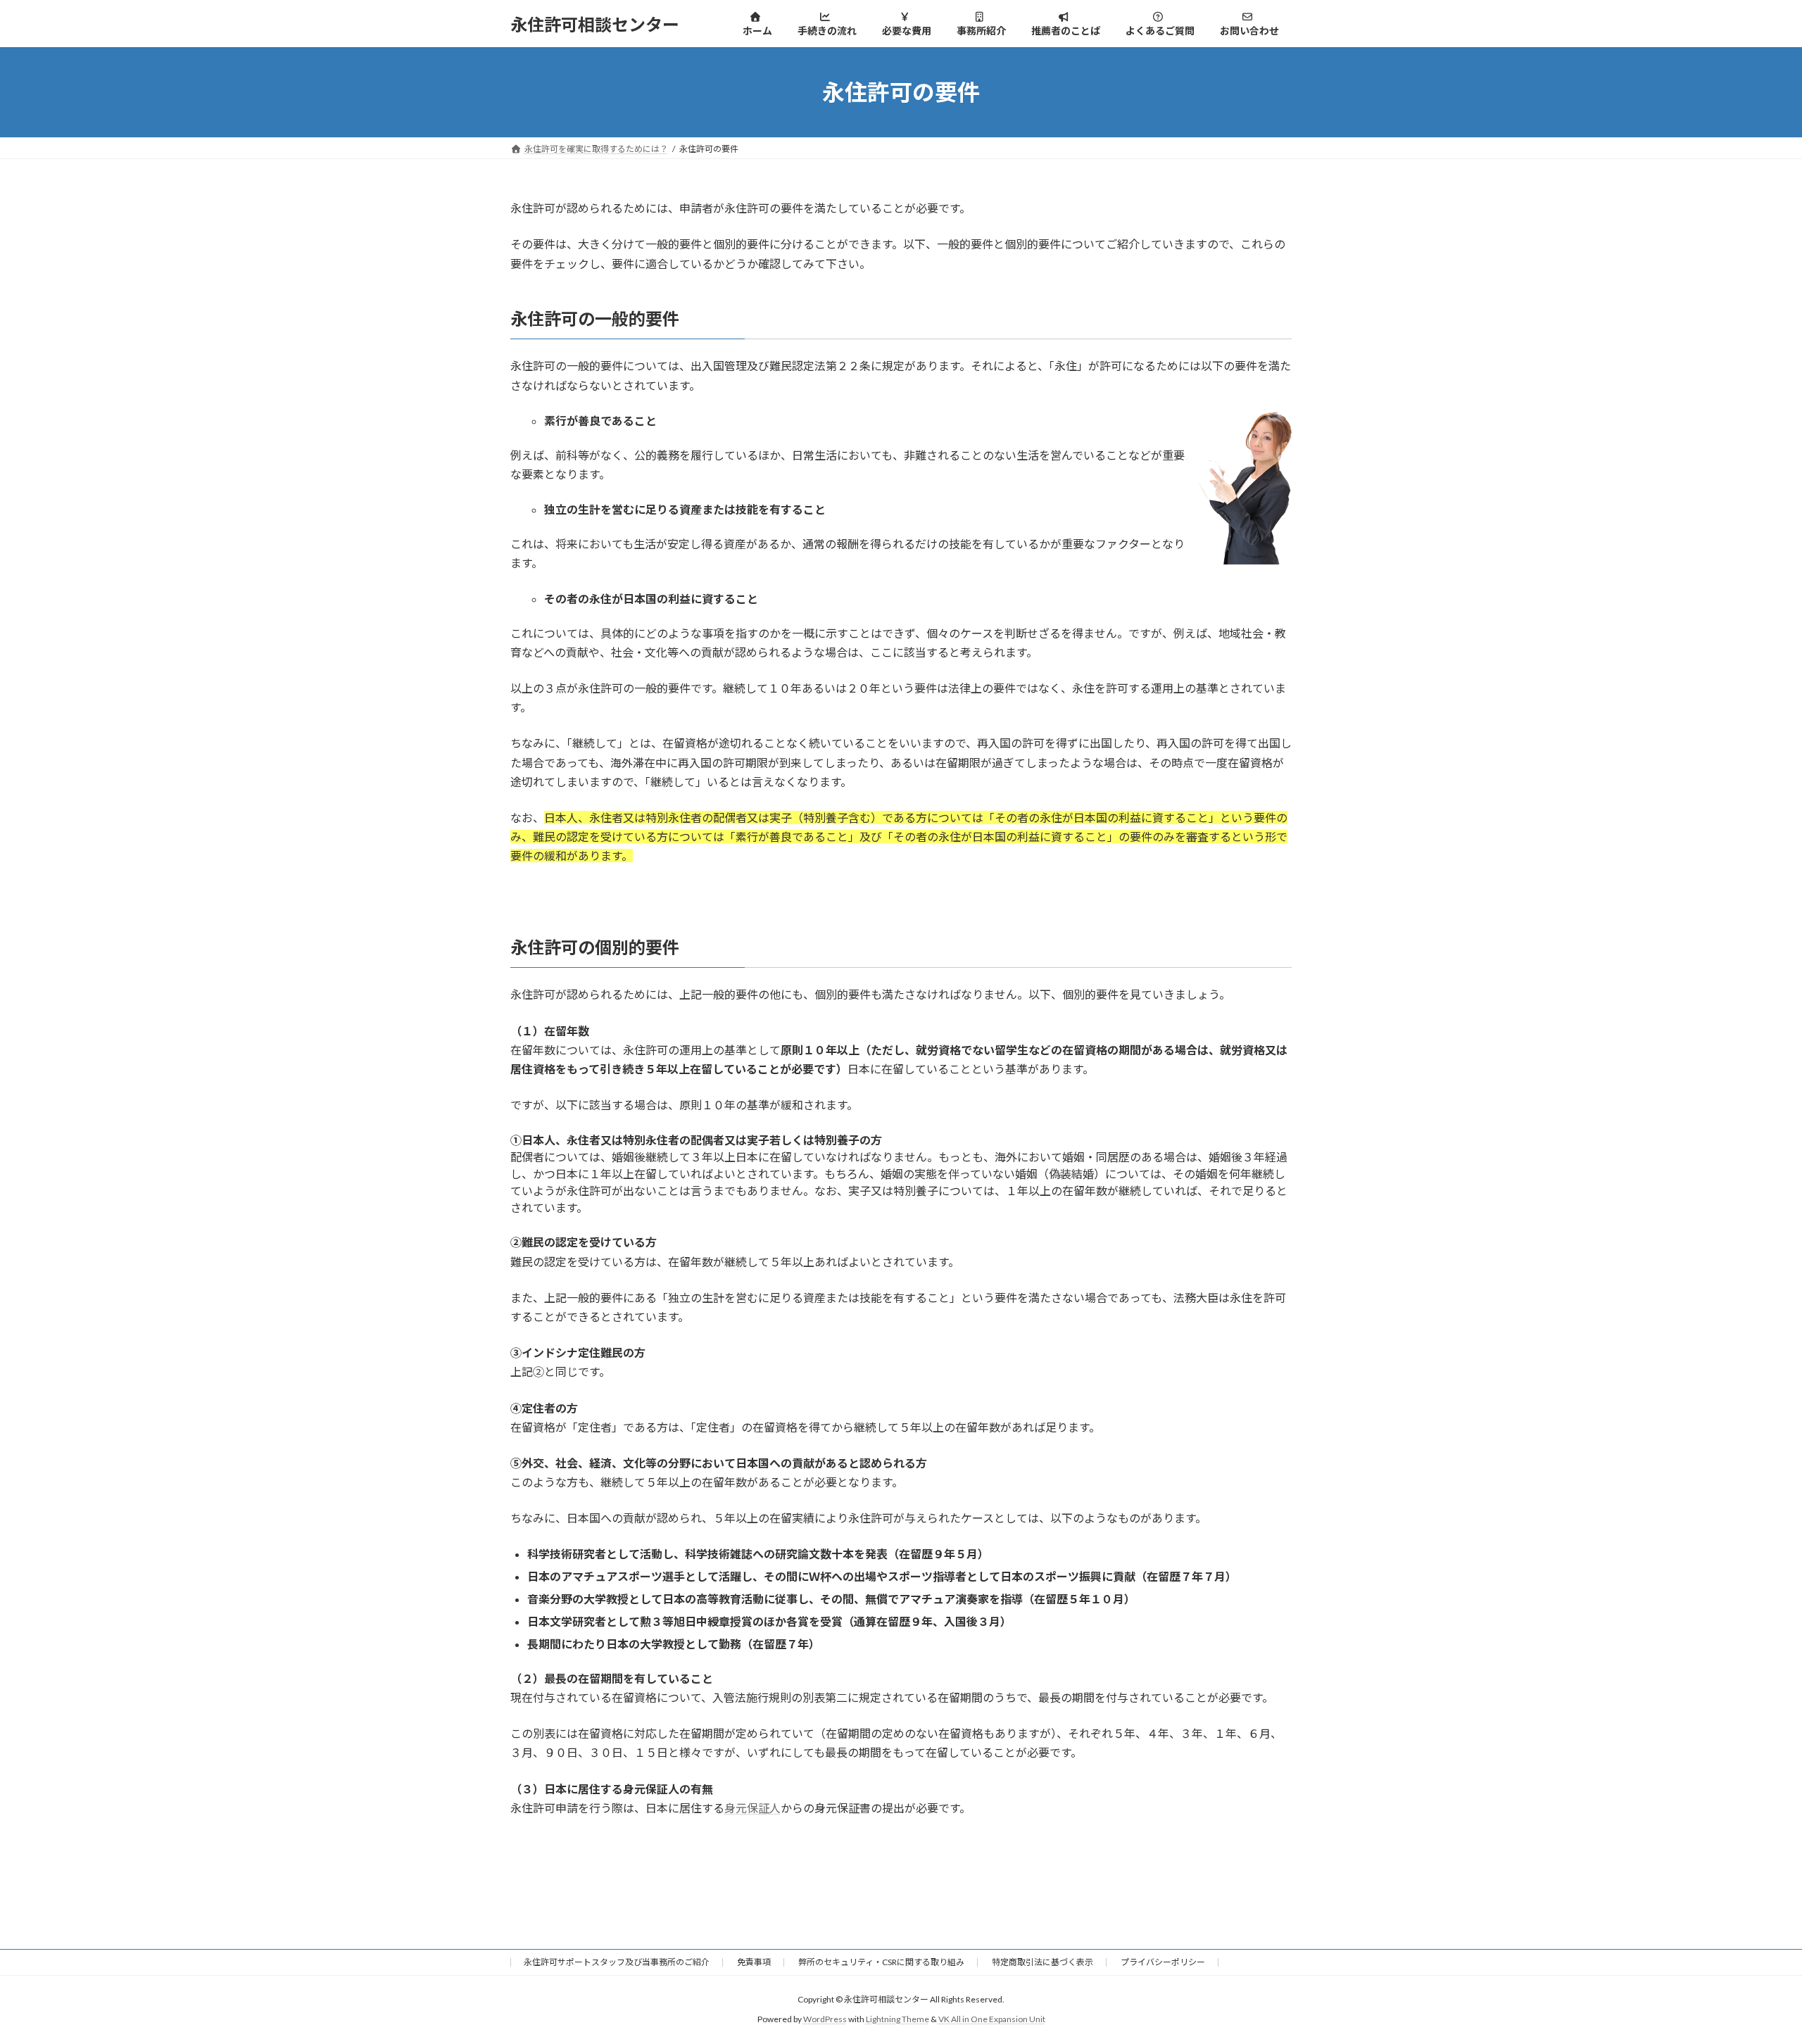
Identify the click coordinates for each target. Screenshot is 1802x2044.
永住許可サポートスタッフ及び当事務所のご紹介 (617, 1962)
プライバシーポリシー (1163, 1962)
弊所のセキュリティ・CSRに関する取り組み (881, 1962)
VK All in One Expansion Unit (992, 2020)
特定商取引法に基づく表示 (1042, 1962)
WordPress (825, 2020)
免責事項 (754, 1962)
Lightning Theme (897, 2020)
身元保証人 (752, 1808)
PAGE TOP (1750, 1969)
